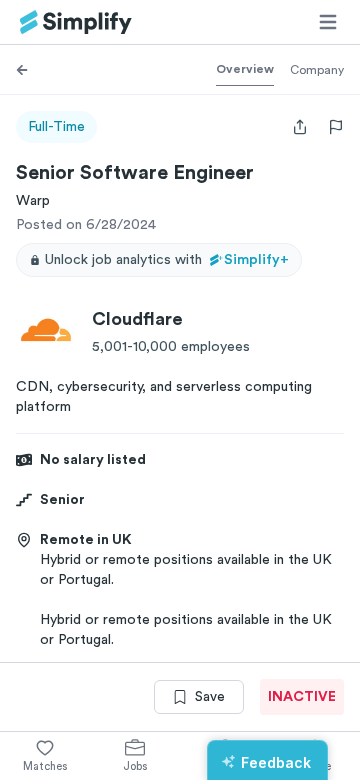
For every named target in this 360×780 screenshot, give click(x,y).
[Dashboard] (76, 22)
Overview (245, 69)
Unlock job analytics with (167, 260)
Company (317, 70)
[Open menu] (328, 22)
